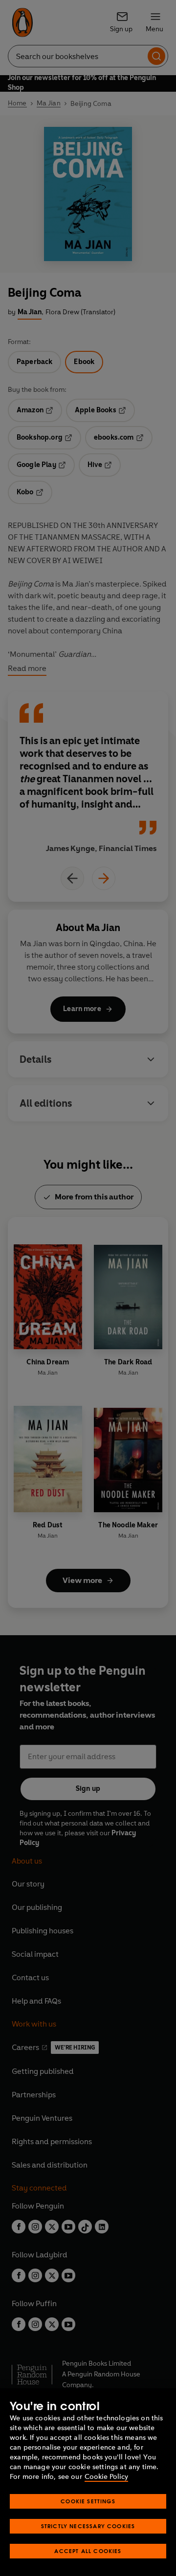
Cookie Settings (88, 2501)
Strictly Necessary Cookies (88, 2526)
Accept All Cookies (88, 2551)
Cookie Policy (106, 2477)
